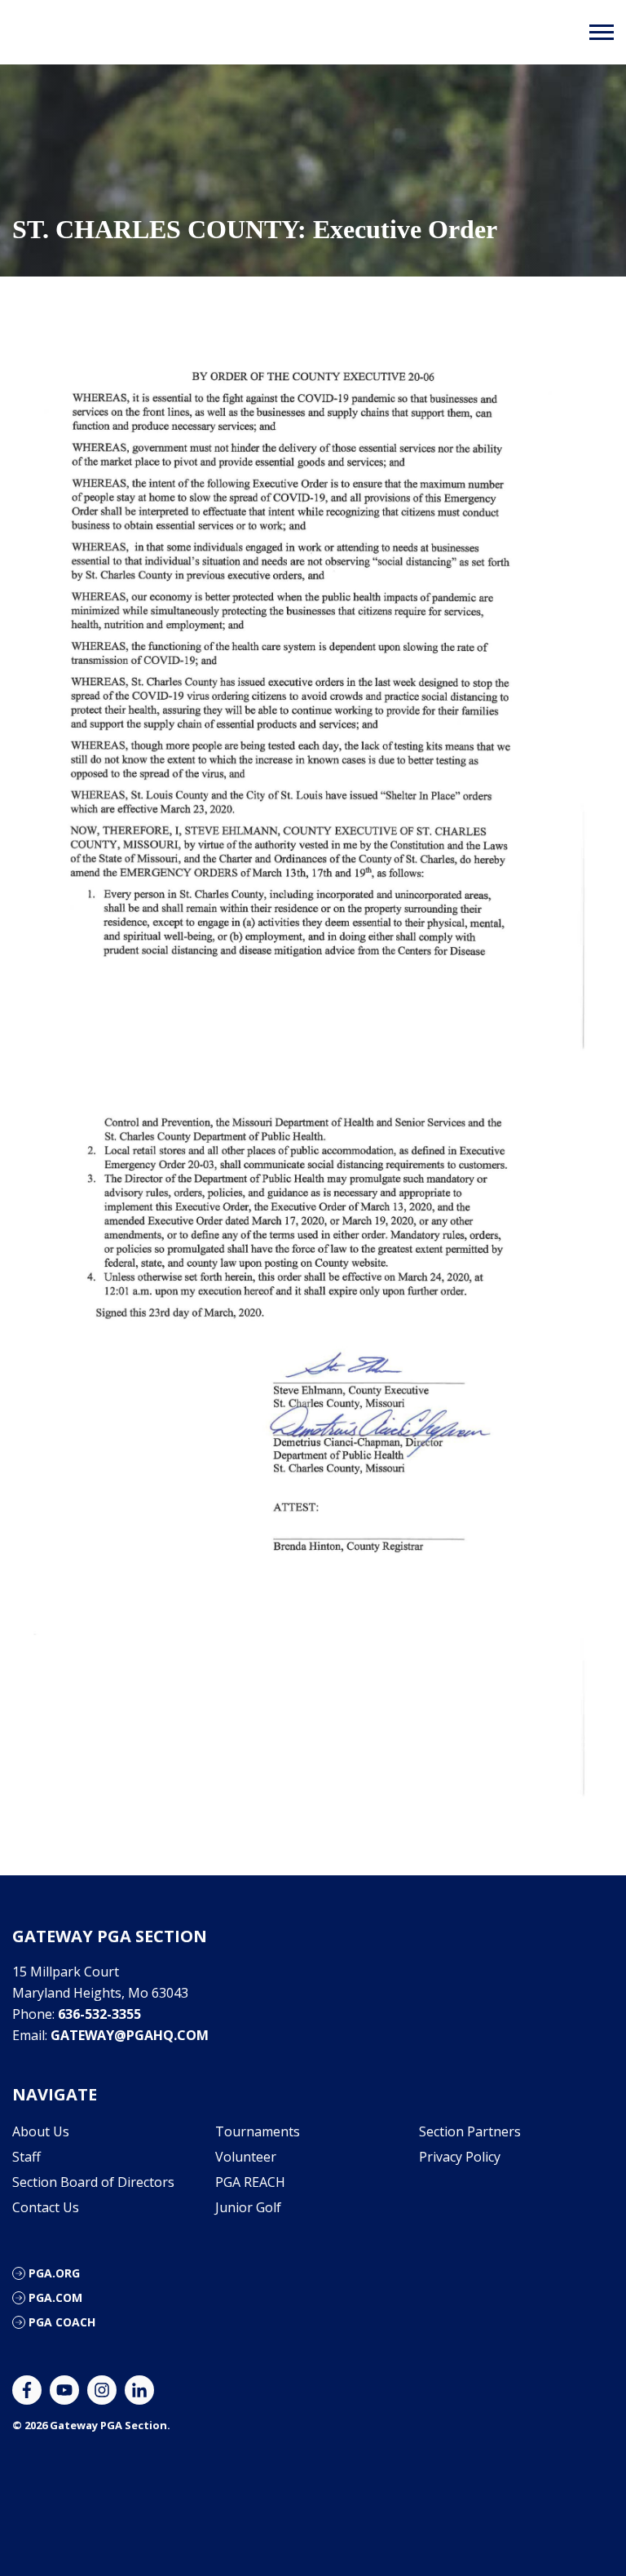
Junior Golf (248, 2207)
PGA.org (54, 2273)
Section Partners (470, 2131)
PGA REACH (250, 2182)
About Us (41, 2131)
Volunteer (246, 2157)
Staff (26, 2157)
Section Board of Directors (93, 2182)
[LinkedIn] (139, 2390)
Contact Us (46, 2207)
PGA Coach (62, 2322)
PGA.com (55, 2297)
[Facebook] (27, 2390)
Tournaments (258, 2131)
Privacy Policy (460, 2157)
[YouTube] (64, 2390)
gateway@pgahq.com (130, 2035)
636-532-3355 (99, 2014)
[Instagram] (102, 2390)
